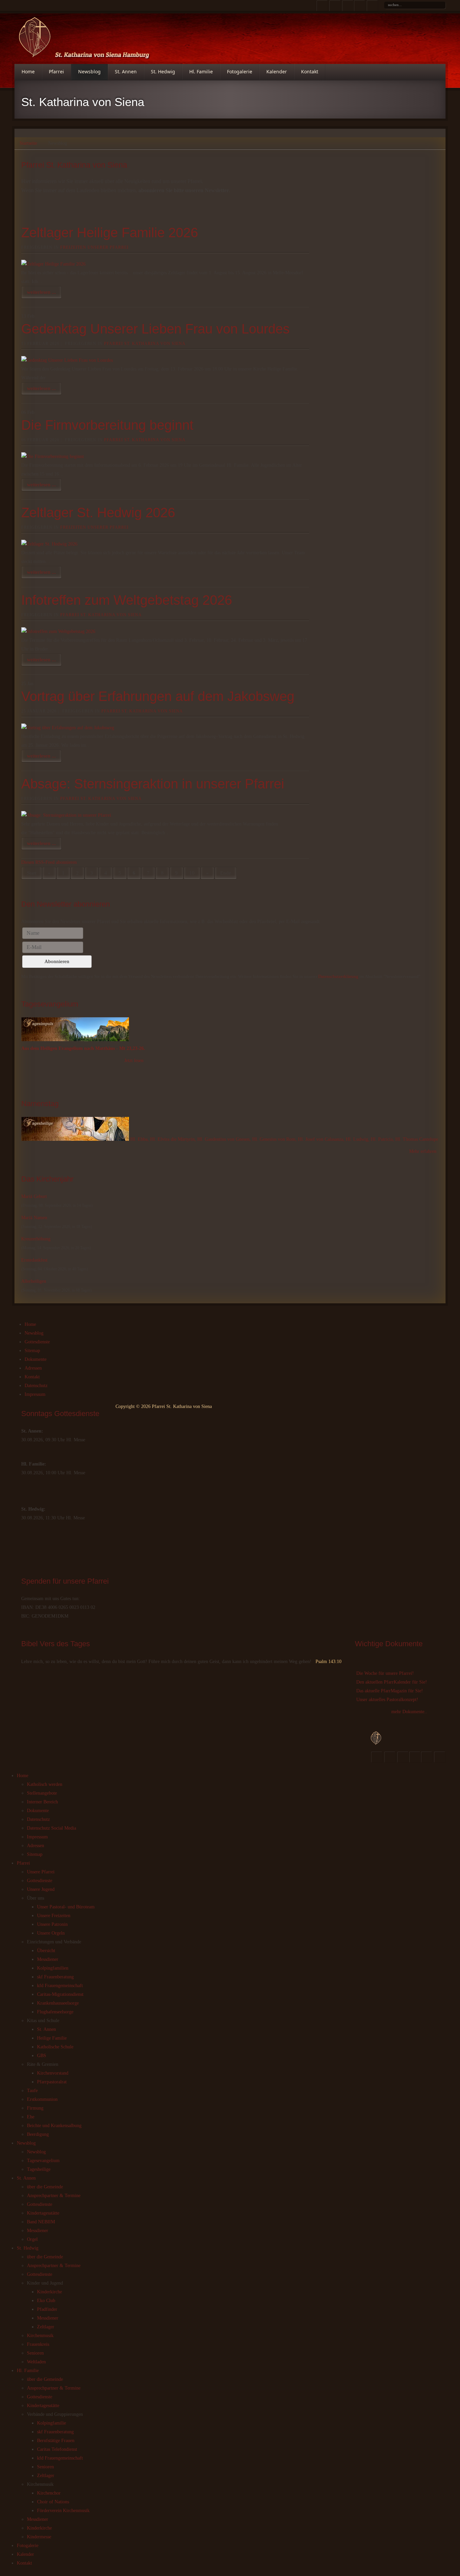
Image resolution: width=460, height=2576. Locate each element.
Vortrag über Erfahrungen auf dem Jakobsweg (158, 696)
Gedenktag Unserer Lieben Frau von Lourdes (155, 329)
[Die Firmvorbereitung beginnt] (53, 456)
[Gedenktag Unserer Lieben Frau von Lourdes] (67, 360)
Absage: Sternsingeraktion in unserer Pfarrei (153, 784)
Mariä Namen (34, 1218)
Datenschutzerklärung (338, 976)
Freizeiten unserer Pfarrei (94, 247)
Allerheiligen (34, 1281)
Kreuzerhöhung (36, 1239)
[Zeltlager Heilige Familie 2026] (53, 264)
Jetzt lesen (134, 1061)
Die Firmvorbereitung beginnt (107, 425)
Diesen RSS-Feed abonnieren (49, 862)
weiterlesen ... (41, 292)
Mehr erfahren (423, 1151)
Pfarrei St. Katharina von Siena (145, 344)
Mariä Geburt (34, 1196)
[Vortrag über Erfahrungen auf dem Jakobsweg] (68, 728)
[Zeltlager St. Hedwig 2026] (49, 544)
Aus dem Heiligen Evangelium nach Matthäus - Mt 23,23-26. (83, 1048)
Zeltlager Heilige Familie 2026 (110, 233)
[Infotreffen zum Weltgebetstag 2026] (58, 631)
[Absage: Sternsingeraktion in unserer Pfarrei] (66, 815)
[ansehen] (76, 1139)
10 (192, 873)
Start (32, 873)
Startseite (28, 143)
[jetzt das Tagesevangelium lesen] (75, 1040)
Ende (226, 873)
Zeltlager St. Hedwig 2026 (98, 513)
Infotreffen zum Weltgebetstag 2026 (127, 600)
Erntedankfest (34, 1260)
